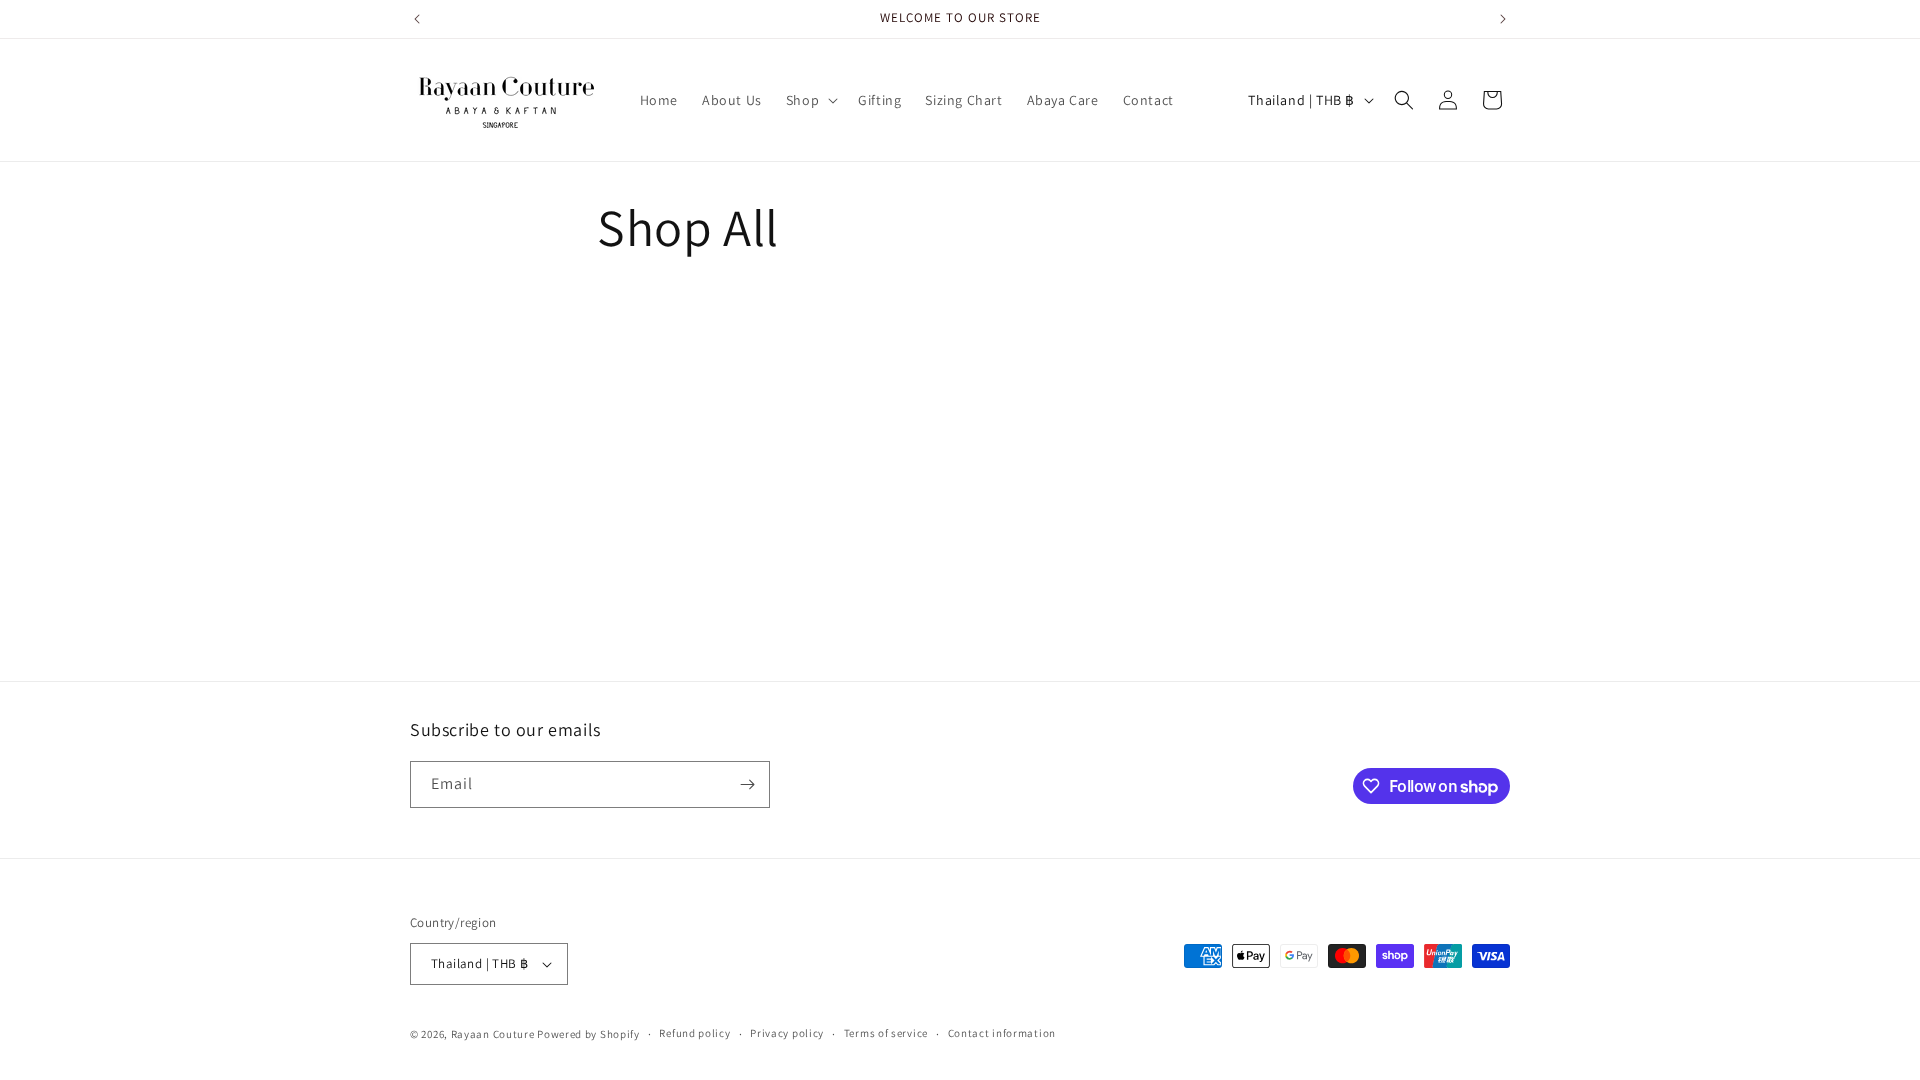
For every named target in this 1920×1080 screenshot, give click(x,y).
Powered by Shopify (588, 1034)
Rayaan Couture (493, 1034)
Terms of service (886, 1033)
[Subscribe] (747, 784)
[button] (810, 100)
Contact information (1002, 1033)
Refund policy (694, 1033)
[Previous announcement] (417, 19)
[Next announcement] (1503, 19)
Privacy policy (787, 1033)
